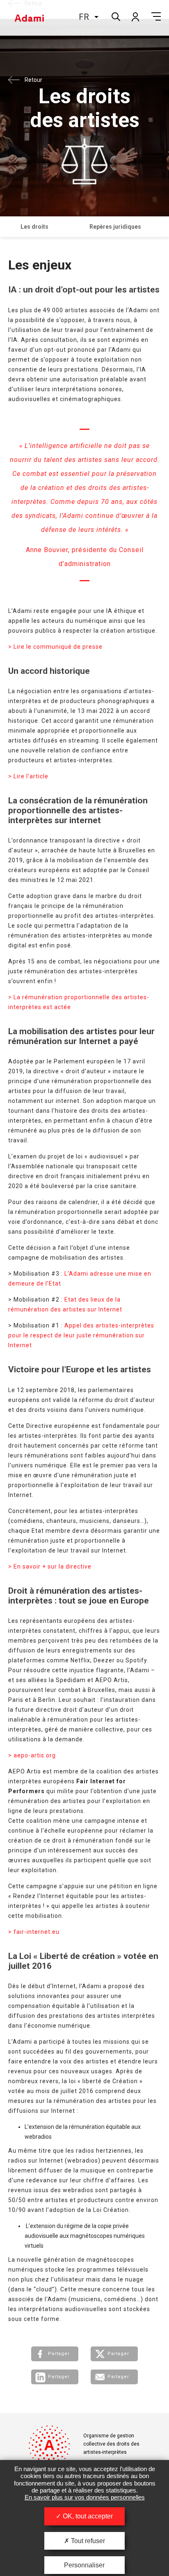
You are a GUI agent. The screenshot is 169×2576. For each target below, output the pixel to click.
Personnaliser (84, 2565)
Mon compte (135, 16)
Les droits (34, 227)
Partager (59, 2354)
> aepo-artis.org (32, 1755)
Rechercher (115, 16)
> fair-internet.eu (34, 1932)
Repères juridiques (115, 227)
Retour (33, 3)
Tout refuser (87, 2541)
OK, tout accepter (87, 2516)
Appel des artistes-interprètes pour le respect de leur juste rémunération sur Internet (81, 1335)
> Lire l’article (28, 776)
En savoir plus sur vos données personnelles (85, 2497)
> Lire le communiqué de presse (55, 647)
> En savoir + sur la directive (50, 1566)
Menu (156, 16)
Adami (29, 18)
